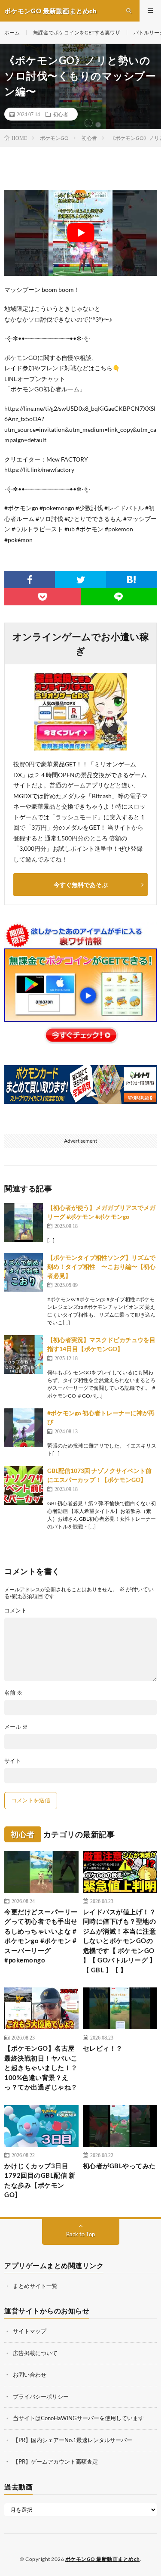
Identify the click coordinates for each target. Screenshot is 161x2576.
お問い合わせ (30, 2375)
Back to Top (80, 2234)
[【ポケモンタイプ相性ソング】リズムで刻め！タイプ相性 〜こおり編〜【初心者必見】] (24, 1272)
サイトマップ (30, 2331)
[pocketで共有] (43, 597)
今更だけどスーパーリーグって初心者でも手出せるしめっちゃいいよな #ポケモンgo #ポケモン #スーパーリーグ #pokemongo (41, 1936)
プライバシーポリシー (41, 2396)
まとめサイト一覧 (35, 2286)
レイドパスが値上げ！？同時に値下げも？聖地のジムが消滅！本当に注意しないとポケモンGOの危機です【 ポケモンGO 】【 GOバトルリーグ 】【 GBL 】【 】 (120, 1941)
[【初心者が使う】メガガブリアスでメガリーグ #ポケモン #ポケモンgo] (24, 1222)
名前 (13, 1693)
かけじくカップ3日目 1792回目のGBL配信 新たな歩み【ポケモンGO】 (40, 2180)
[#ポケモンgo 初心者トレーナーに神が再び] (24, 1428)
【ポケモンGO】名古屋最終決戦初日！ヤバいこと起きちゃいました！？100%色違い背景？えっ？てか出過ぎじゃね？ (41, 2068)
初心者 (61, 114)
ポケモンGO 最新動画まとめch (103, 2559)
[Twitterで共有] (80, 580)
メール (16, 1727)
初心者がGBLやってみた (119, 2166)
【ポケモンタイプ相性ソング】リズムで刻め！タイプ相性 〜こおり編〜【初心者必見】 (101, 1266)
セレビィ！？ (103, 2048)
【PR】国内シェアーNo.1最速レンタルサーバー (73, 2440)
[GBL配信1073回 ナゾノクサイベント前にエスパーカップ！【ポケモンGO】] (24, 1485)
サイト (13, 1761)
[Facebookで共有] (30, 580)
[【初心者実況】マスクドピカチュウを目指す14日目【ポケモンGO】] (24, 1355)
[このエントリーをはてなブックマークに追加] (131, 580)
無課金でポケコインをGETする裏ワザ (77, 33)
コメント (15, 1610)
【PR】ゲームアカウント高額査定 (55, 2461)
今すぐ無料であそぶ (81, 885)
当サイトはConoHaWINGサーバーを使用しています (78, 2418)
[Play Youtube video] (80, 233)
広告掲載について (35, 2353)
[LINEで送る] (119, 597)
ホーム (12, 33)
